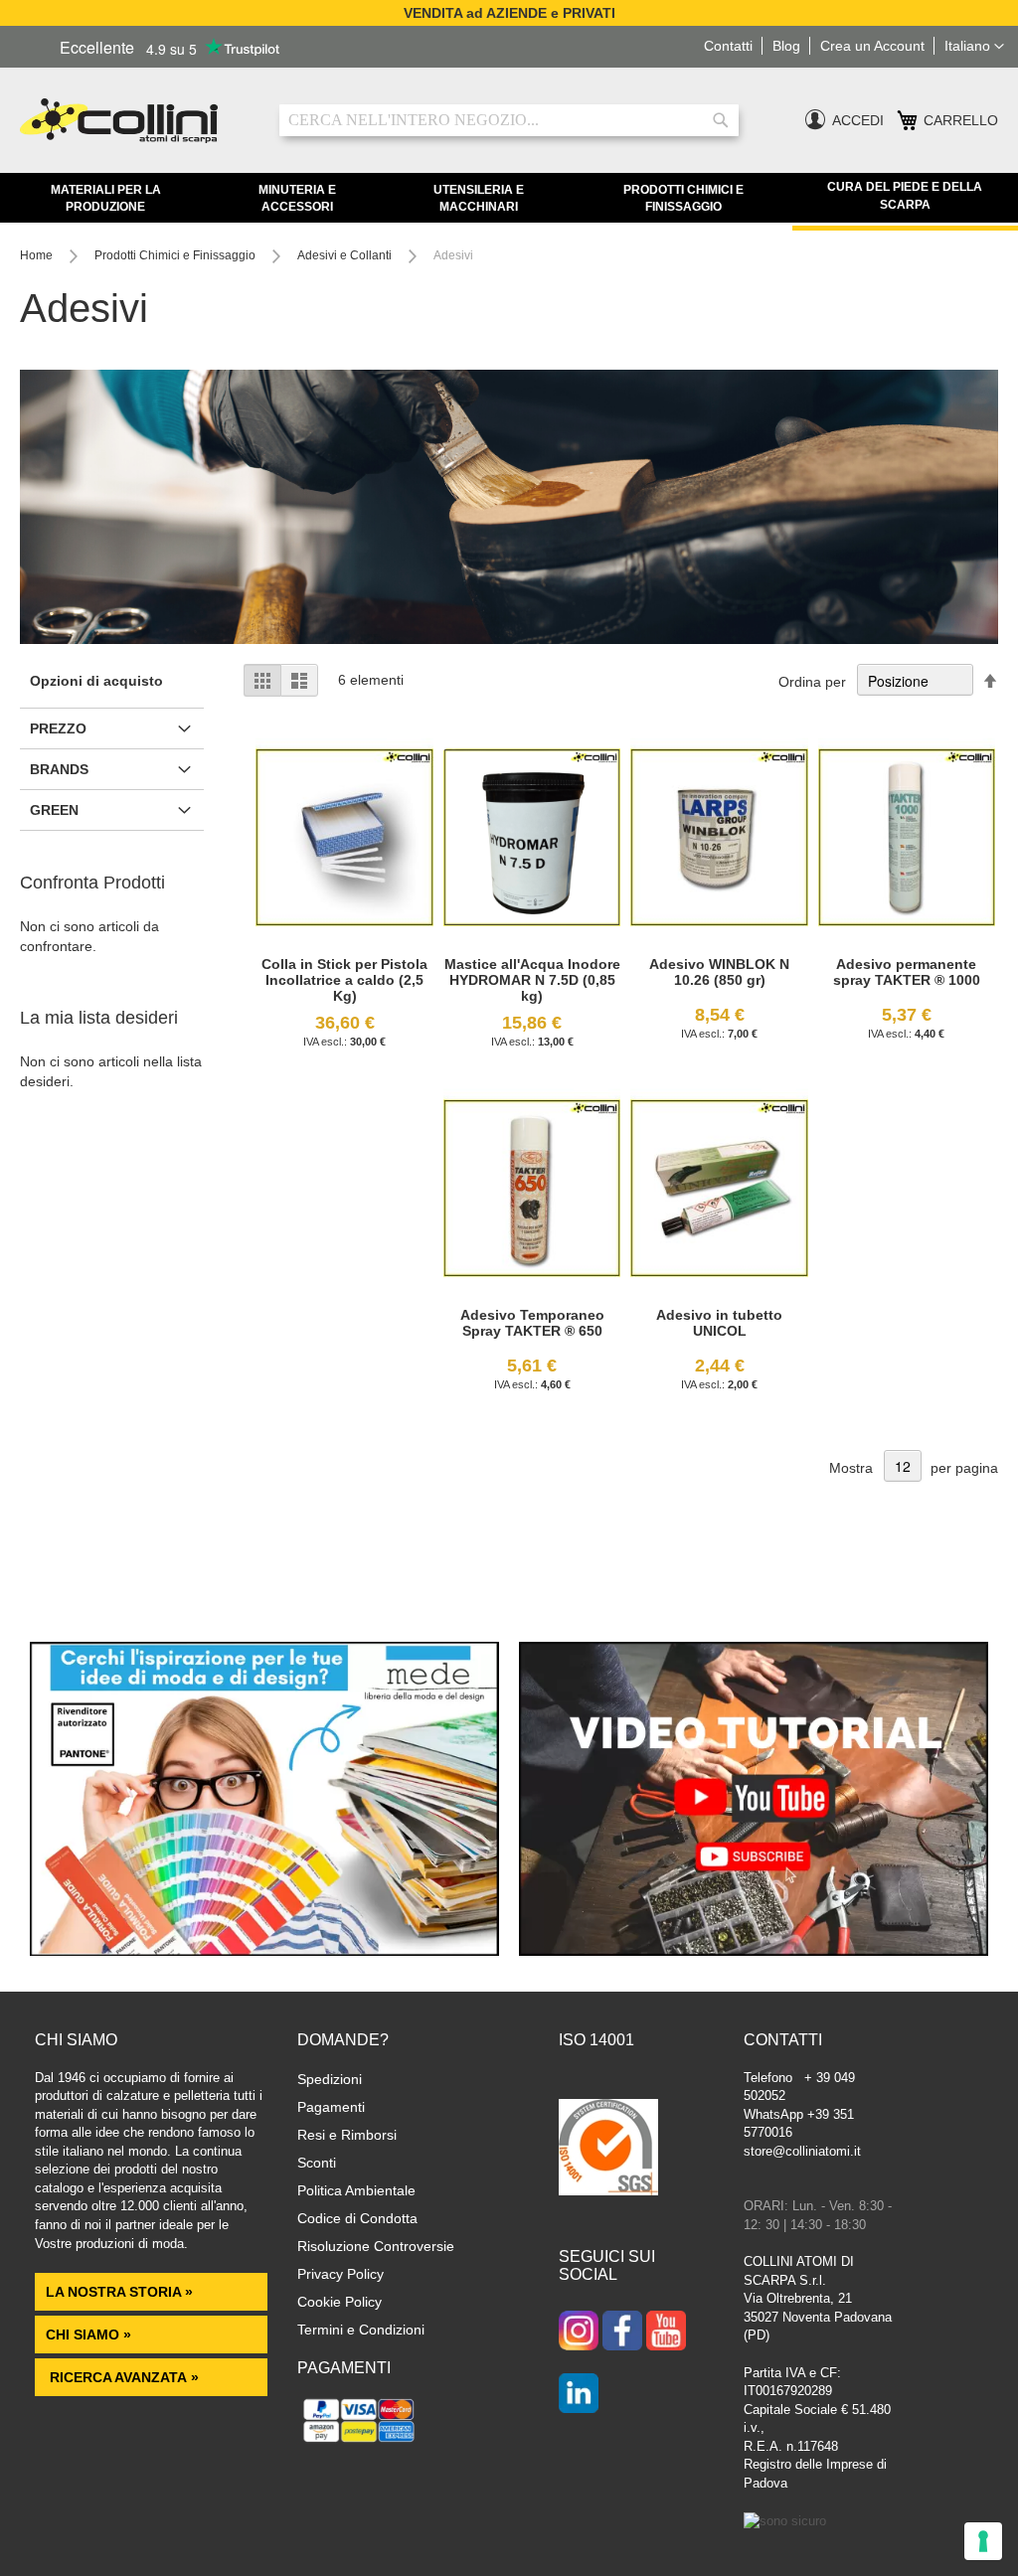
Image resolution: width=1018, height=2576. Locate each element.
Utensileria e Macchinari (479, 198)
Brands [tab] (59, 769)
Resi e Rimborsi (347, 2135)
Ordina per (812, 682)
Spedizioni (330, 2079)
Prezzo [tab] (58, 728)
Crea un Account (872, 46)
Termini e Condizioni (361, 2330)
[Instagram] (579, 2333)
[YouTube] (666, 2333)
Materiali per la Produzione (106, 198)
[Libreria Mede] (264, 1951)
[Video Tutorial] (754, 1951)
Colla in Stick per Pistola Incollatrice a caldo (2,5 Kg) (344, 980)
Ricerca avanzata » (122, 2377)
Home (38, 255)
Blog (786, 46)
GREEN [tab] (54, 810)
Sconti (317, 2163)
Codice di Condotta (357, 2218)
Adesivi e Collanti (346, 255)
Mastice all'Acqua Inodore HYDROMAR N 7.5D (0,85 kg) (532, 980)
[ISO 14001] (608, 2150)
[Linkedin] (579, 2395)
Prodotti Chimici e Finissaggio (683, 198)
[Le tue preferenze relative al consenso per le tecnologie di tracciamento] (983, 2541)
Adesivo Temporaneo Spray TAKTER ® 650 (532, 1323)
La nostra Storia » (119, 2292)
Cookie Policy (339, 2302)
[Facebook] (622, 2333)
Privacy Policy (340, 2274)
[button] (974, 47)
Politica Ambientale (356, 2190)
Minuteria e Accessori (297, 198)
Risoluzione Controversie (376, 2246)
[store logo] (135, 121)
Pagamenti (331, 2107)
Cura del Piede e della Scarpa (905, 195)
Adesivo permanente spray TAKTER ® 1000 (907, 972)
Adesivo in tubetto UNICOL (719, 1323)
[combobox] (509, 120)
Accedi (858, 120)
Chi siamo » (88, 2334)
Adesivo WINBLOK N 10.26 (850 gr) (719, 972)
